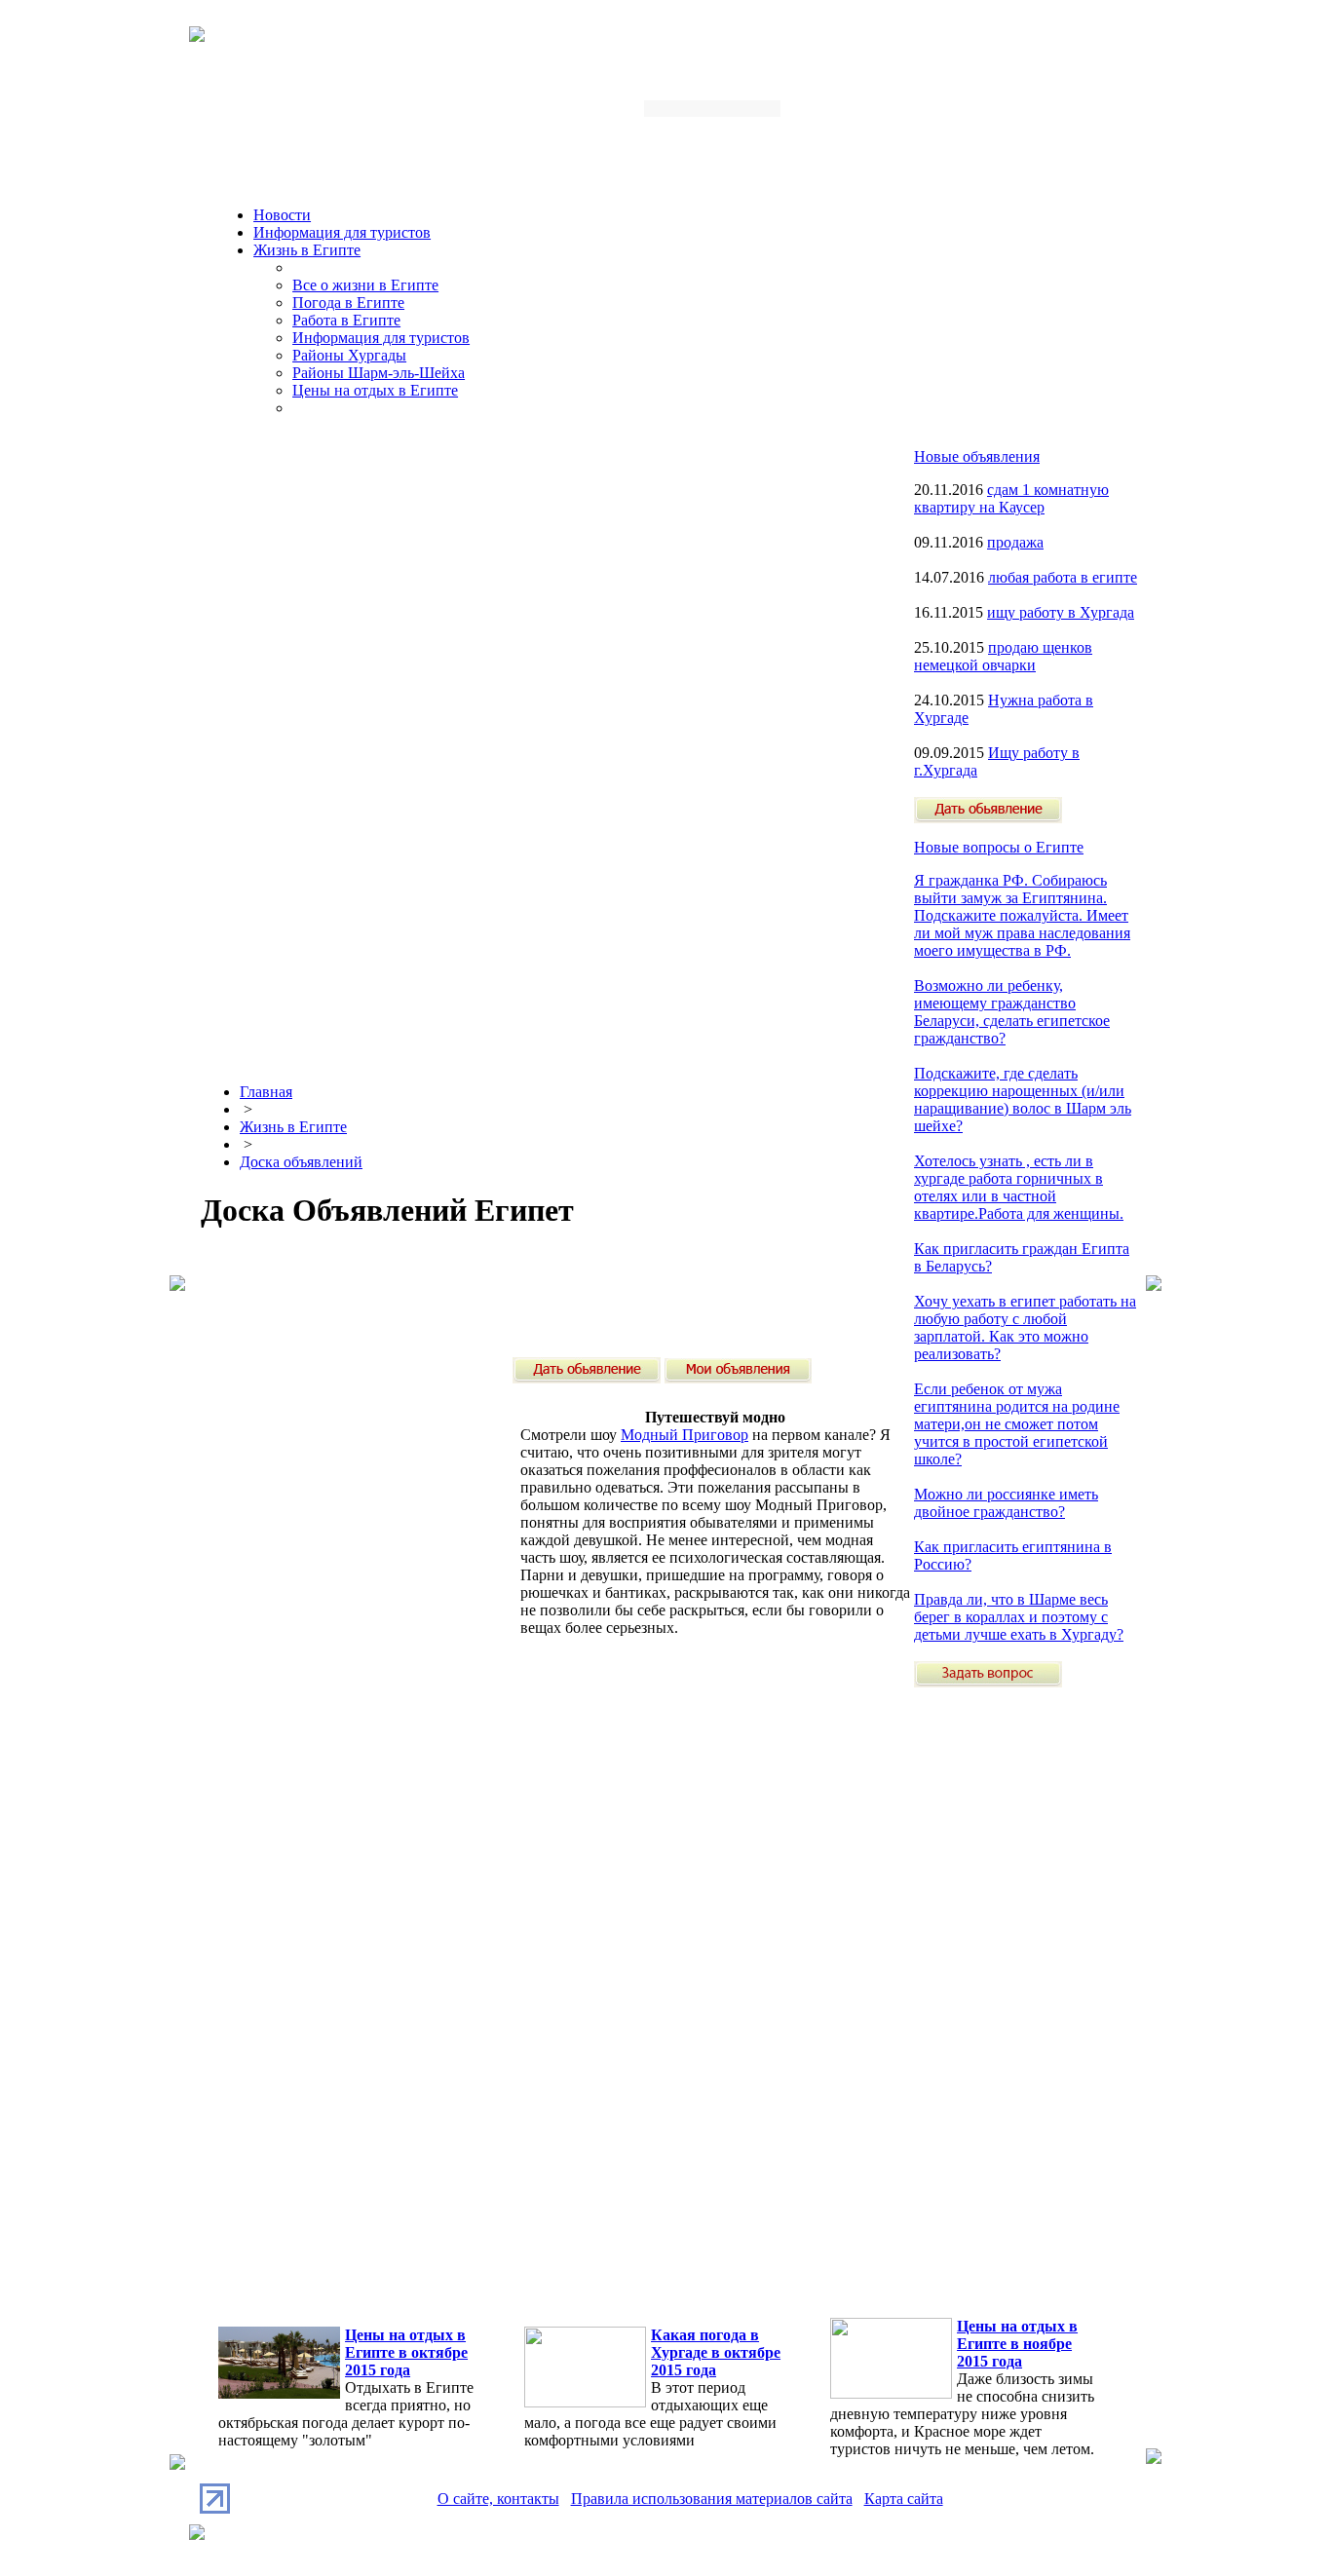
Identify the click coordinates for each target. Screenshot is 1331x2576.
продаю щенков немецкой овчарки (1003, 656)
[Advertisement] (555, 1293)
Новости (282, 215)
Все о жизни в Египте (365, 285)
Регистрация (981, 114)
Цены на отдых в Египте (375, 390)
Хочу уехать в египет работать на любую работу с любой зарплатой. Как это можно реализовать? (1025, 1327)
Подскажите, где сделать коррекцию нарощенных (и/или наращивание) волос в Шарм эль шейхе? (1023, 1099)
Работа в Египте (346, 320)
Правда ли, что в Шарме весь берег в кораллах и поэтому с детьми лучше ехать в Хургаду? (1019, 1617)
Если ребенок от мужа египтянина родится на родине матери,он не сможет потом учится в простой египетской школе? (1017, 1424)
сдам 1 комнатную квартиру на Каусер (1011, 498)
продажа (1015, 542)
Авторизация (884, 114)
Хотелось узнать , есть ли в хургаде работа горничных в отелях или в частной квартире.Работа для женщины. (1019, 1187)
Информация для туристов (342, 232)
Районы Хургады (349, 355)
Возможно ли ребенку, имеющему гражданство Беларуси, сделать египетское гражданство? (1012, 1012)
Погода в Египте (348, 303)
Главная (266, 1092)
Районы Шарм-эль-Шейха (379, 373)
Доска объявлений (301, 1162)
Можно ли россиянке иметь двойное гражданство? (1006, 1503)
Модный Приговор (685, 1435)
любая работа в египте (1063, 577)
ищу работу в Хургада (1061, 612)
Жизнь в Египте (307, 250)
